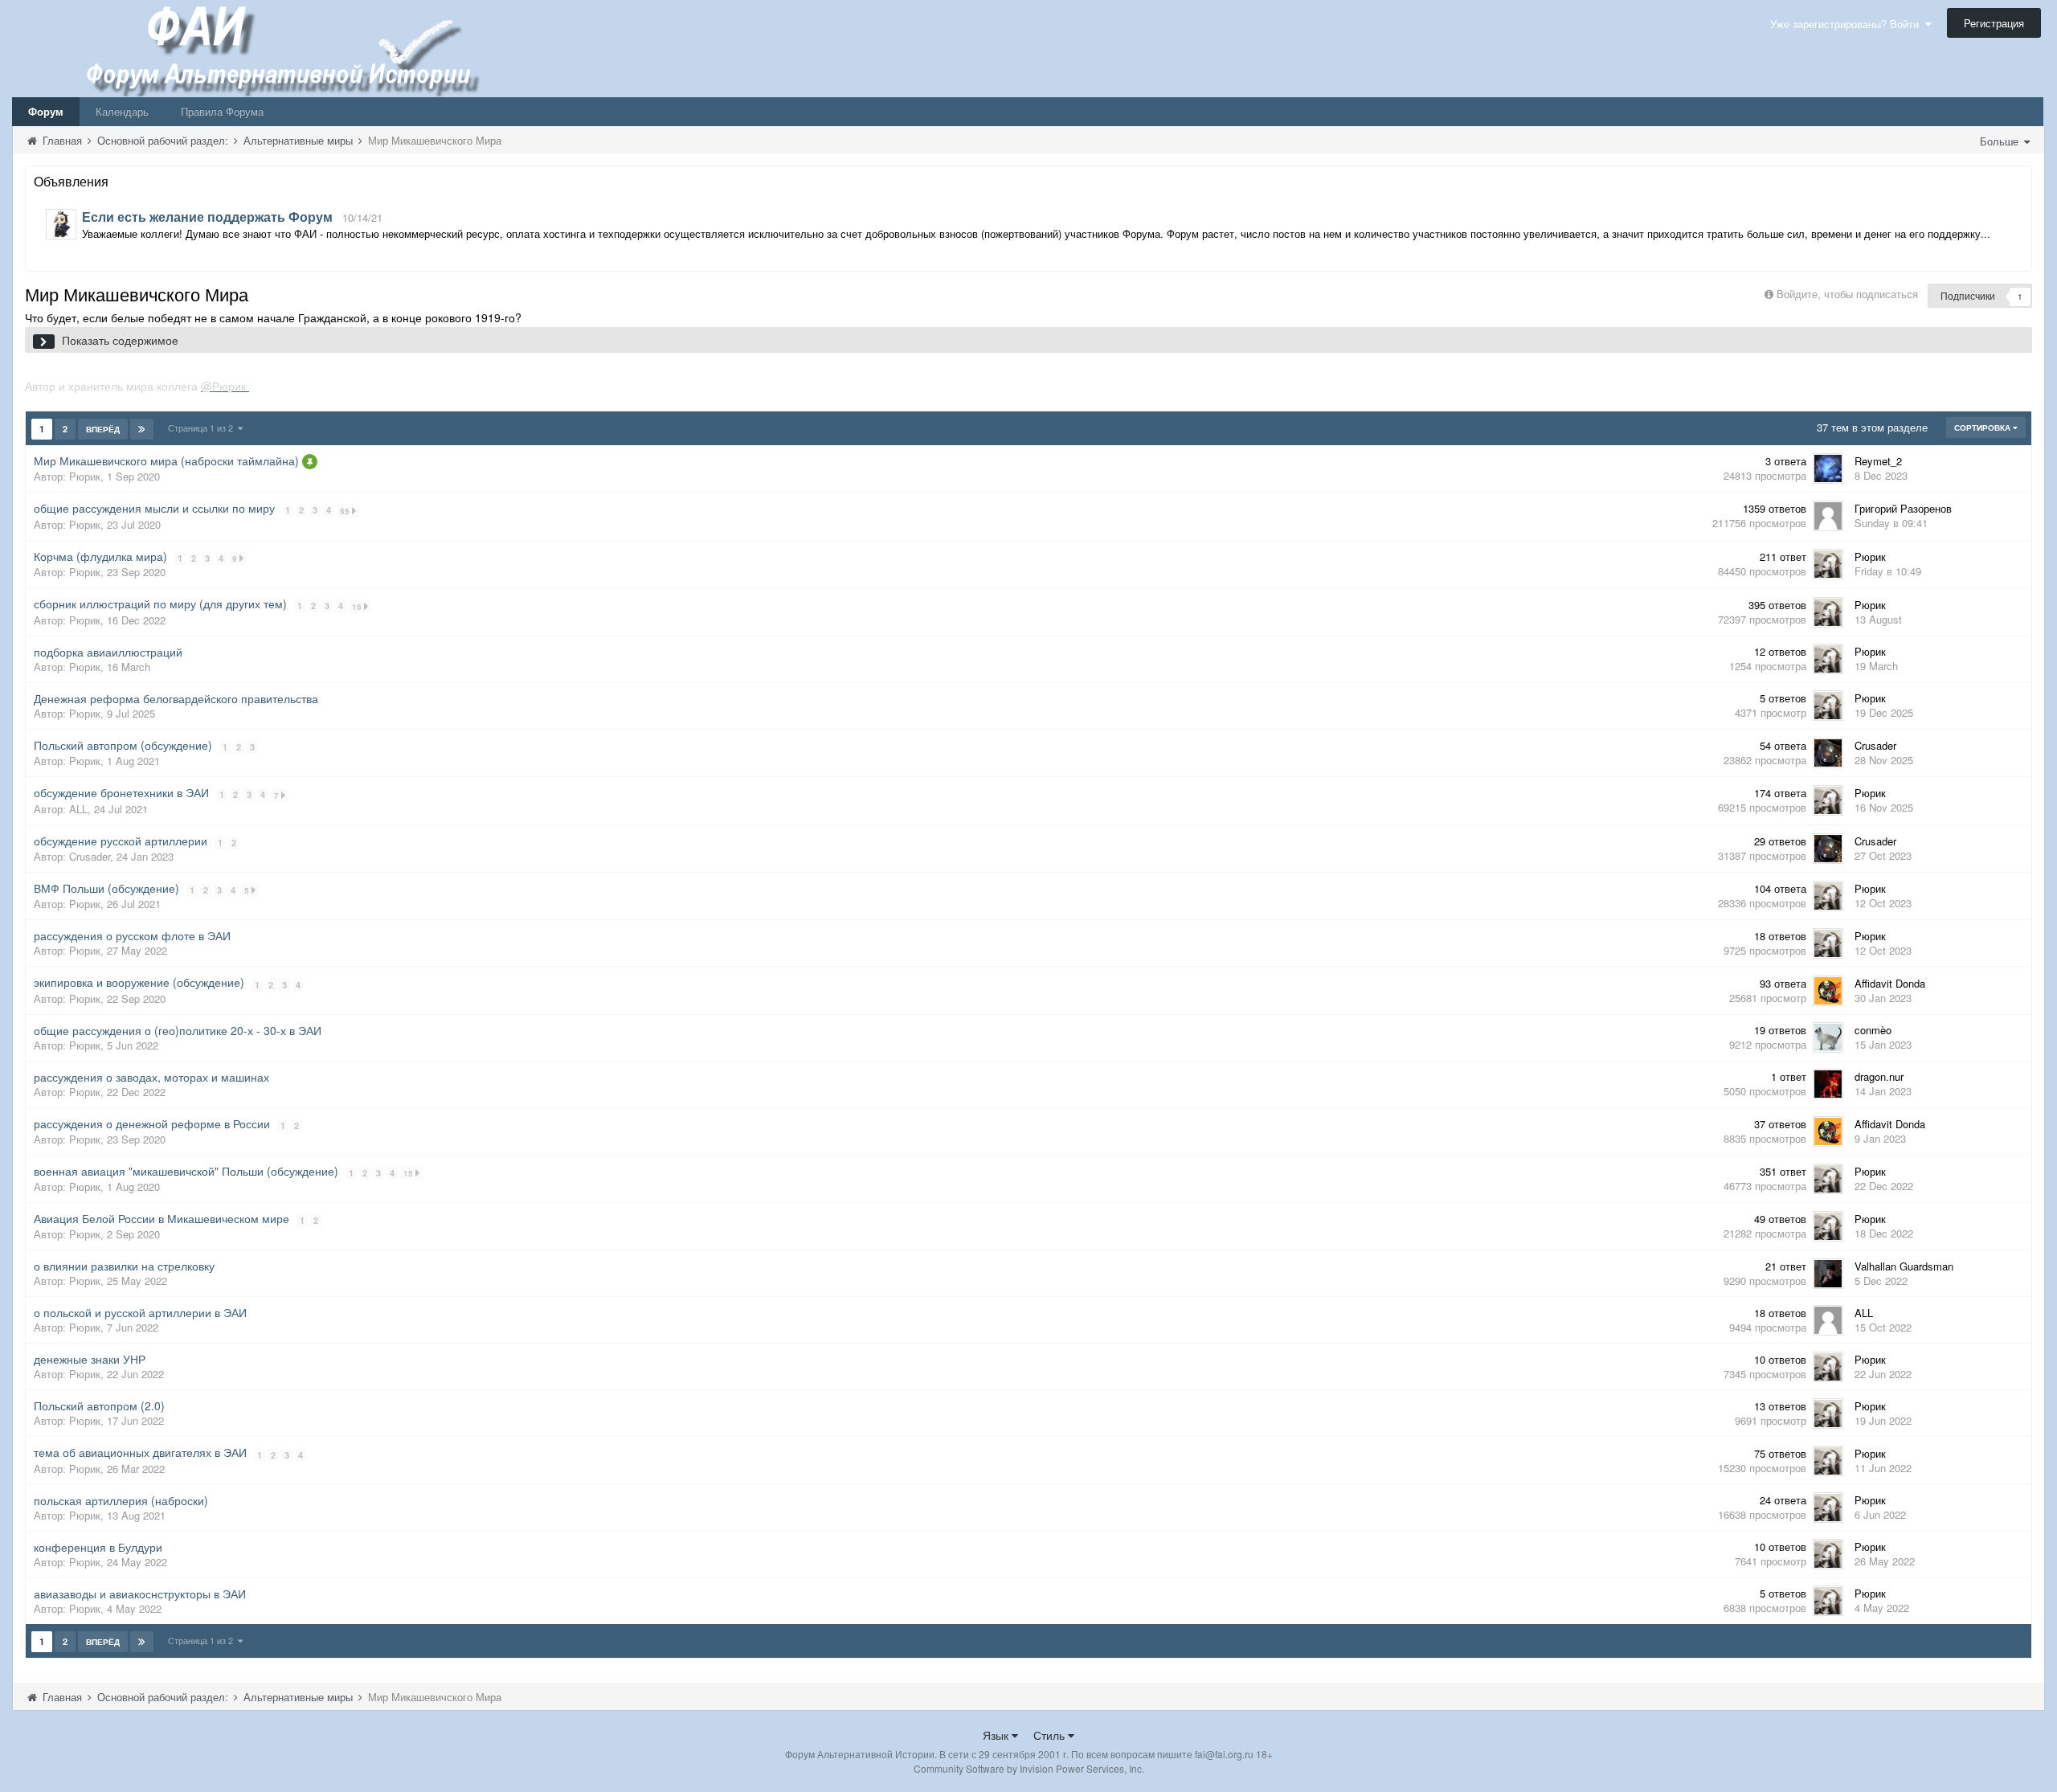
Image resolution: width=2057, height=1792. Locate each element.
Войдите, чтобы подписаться (1847, 294)
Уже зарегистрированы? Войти (1848, 24)
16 (358, 607)
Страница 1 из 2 (203, 428)
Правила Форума (222, 111)
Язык (997, 1735)
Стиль (1051, 1735)
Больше (2001, 141)
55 (346, 511)
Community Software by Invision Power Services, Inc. (1029, 1768)
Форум (46, 111)
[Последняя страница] (142, 429)
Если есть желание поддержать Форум (207, 217)
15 (409, 1173)
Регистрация (1994, 23)
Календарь (122, 111)
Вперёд (103, 429)
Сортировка (1983, 428)
